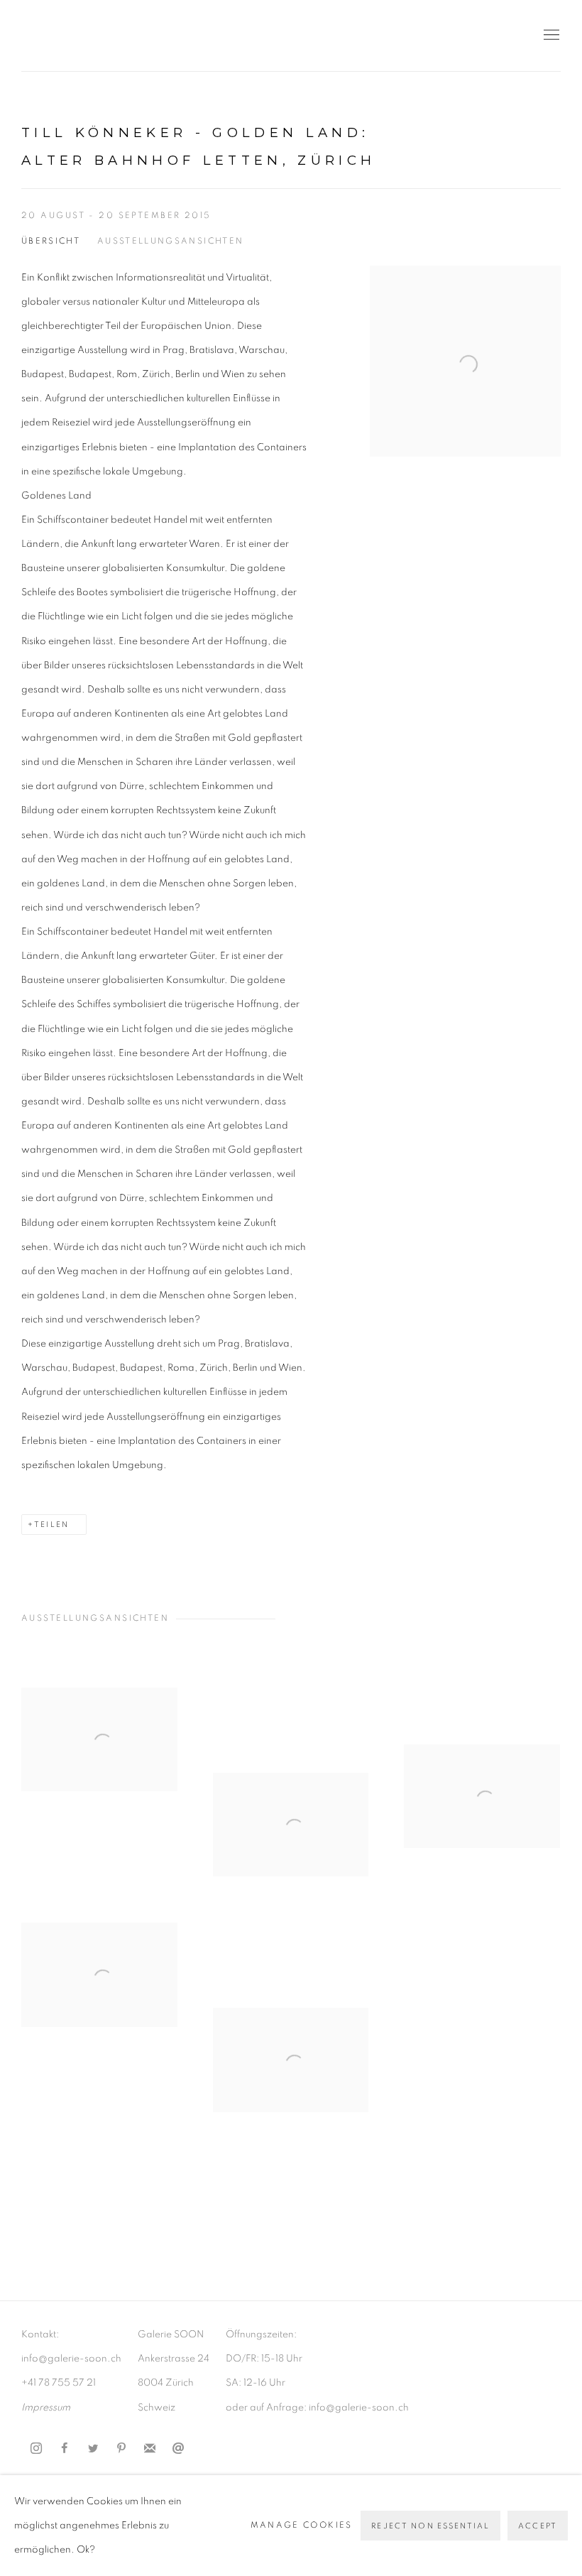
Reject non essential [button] (430, 2526)
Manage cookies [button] (302, 2525)
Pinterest (121, 2449)
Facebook (65, 2449)
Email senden (178, 2449)
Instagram (36, 2449)
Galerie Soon (64, 36)
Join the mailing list (150, 2449)
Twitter (93, 2449)
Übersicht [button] (51, 241)
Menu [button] (550, 36)
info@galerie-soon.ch (71, 2359)
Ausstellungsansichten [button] (170, 241)
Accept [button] (538, 2526)
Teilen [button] (51, 1525)
